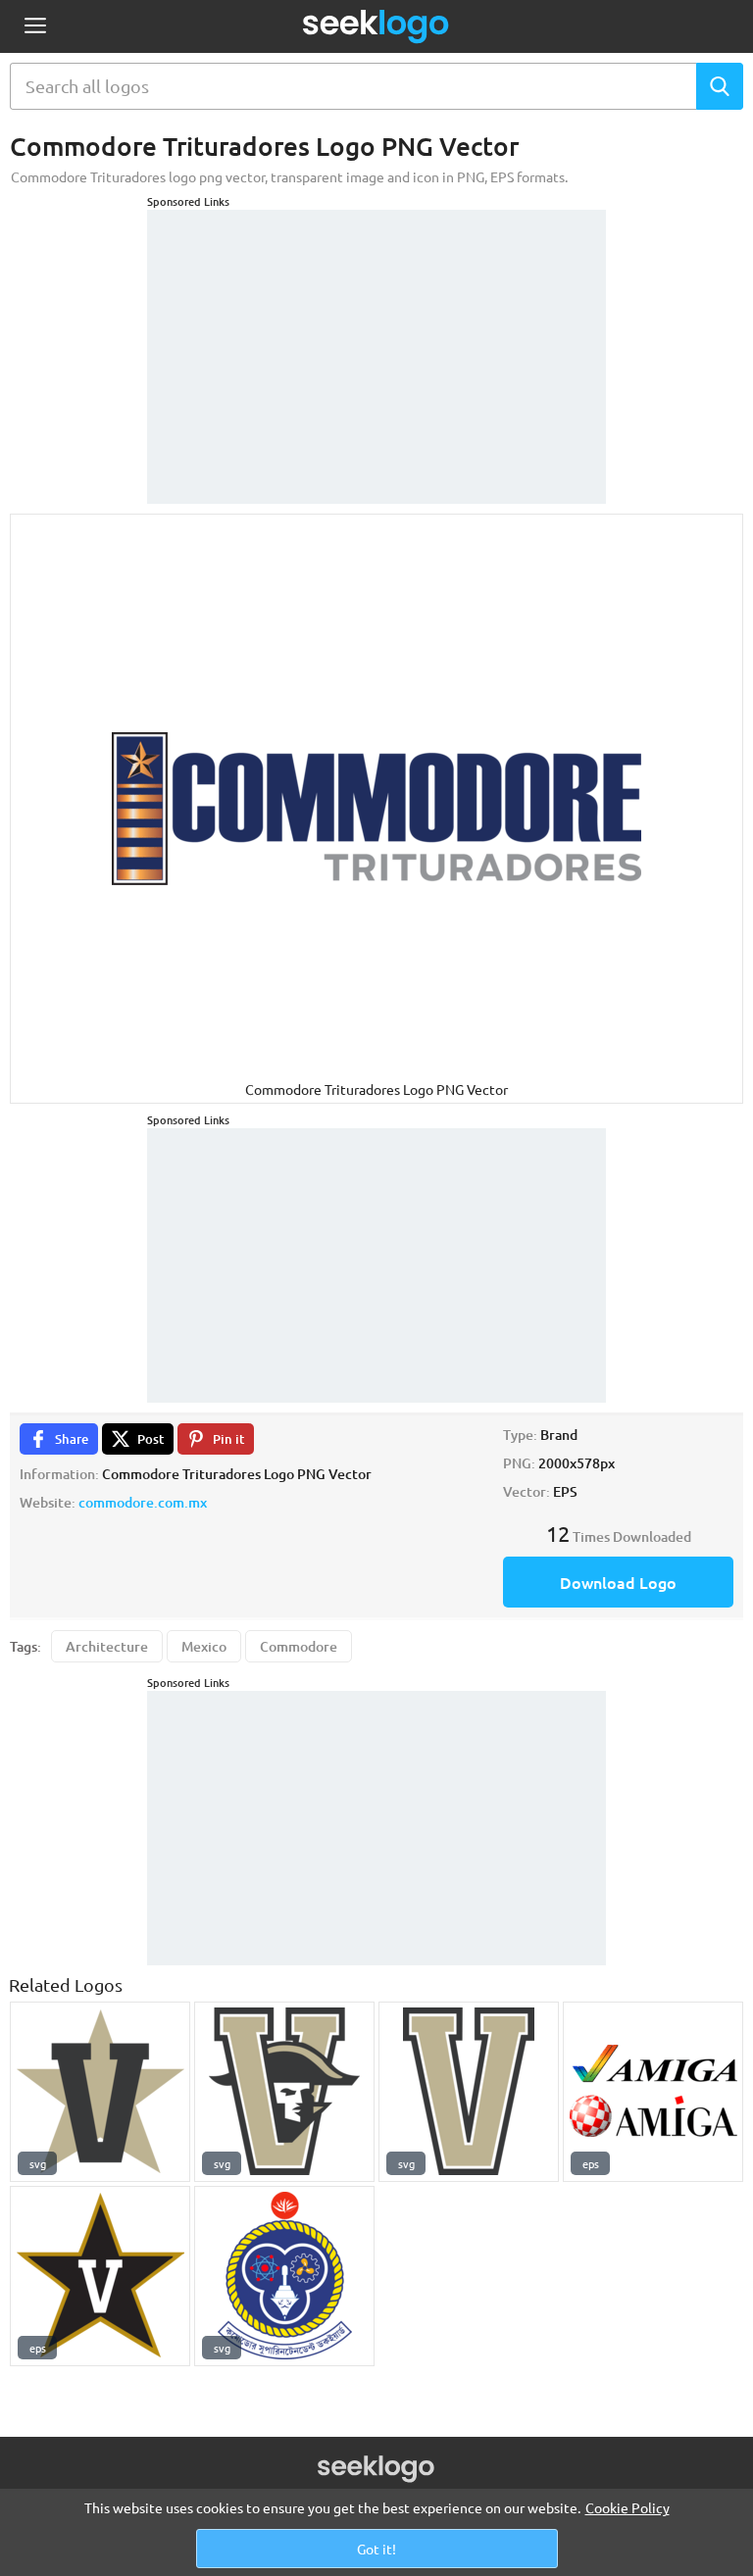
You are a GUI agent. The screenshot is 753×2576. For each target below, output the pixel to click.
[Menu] (35, 27)
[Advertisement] (376, 332)
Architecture (107, 1646)
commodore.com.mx (143, 1502)
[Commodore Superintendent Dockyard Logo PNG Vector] (284, 2276)
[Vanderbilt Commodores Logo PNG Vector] (100, 2092)
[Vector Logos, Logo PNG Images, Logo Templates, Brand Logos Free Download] (376, 26)
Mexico (204, 1646)
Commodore (299, 1646)
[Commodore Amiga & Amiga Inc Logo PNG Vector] (653, 2092)
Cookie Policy (627, 2507)
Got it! (376, 2549)
